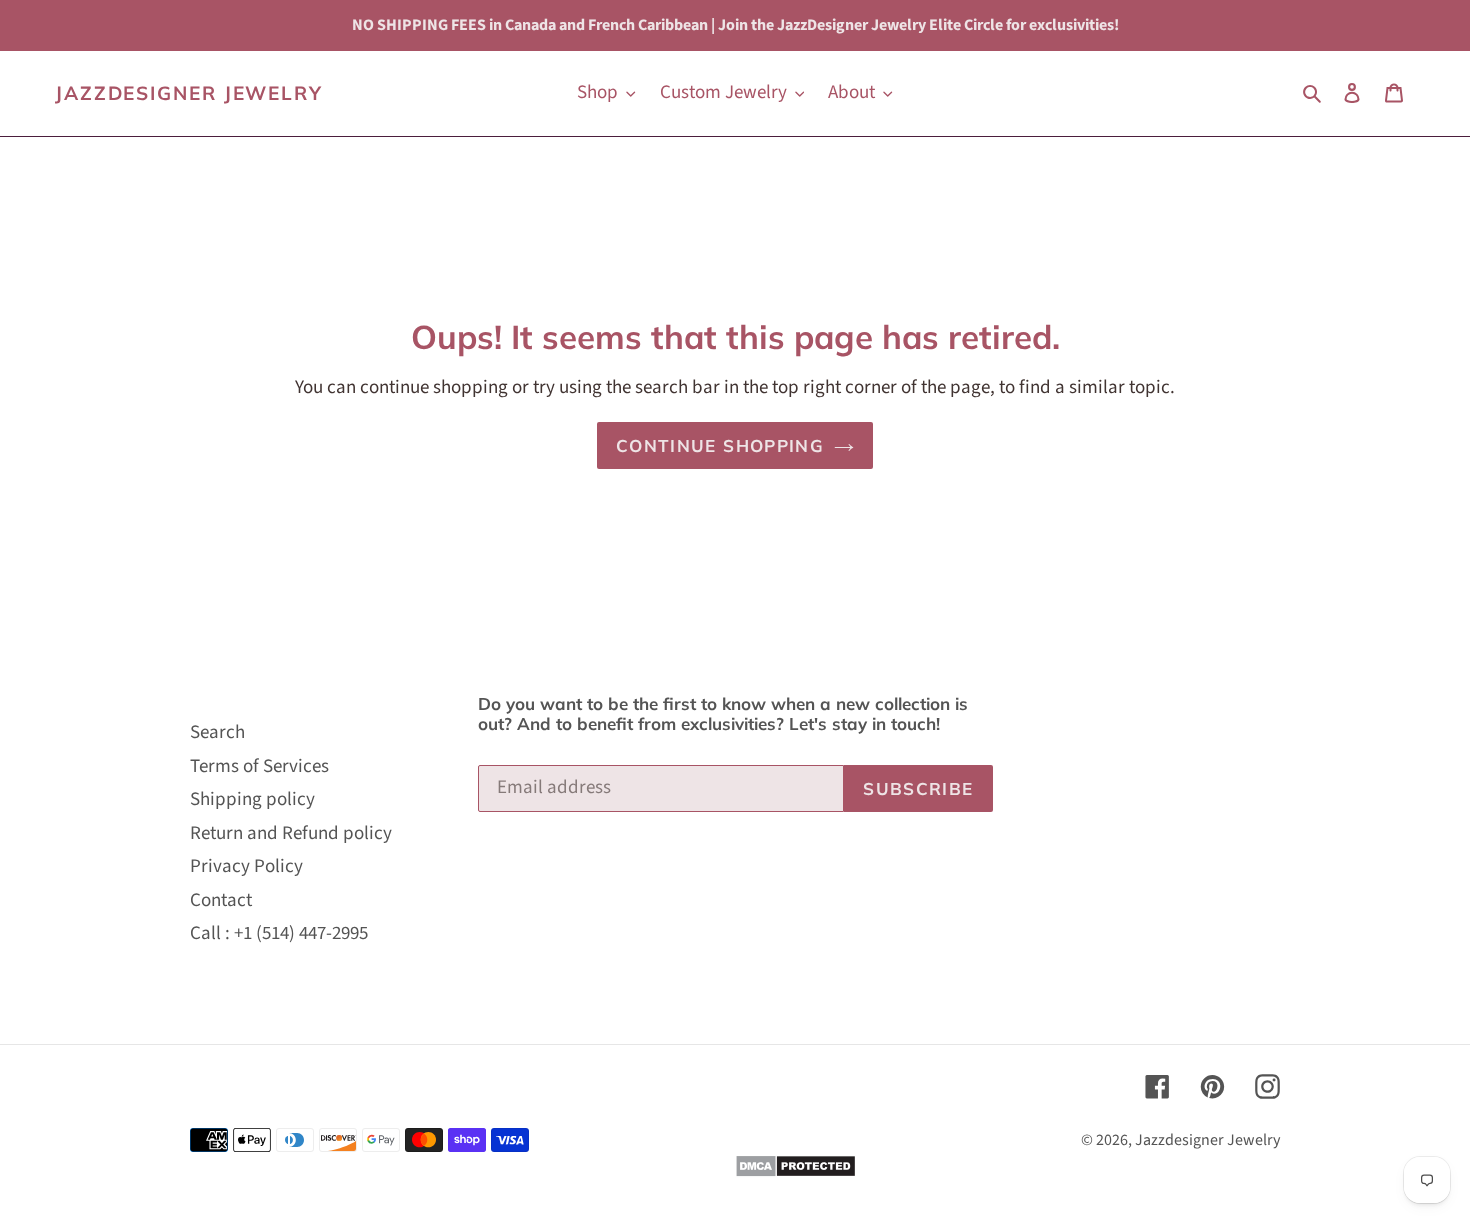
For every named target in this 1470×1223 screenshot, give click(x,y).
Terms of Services (259, 766)
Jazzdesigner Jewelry (189, 93)
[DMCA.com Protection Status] (795, 1172)
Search (217, 732)
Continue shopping (720, 445)
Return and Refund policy (291, 833)
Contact (221, 900)
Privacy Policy (246, 866)
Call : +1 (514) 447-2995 (279, 933)
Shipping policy (252, 799)
